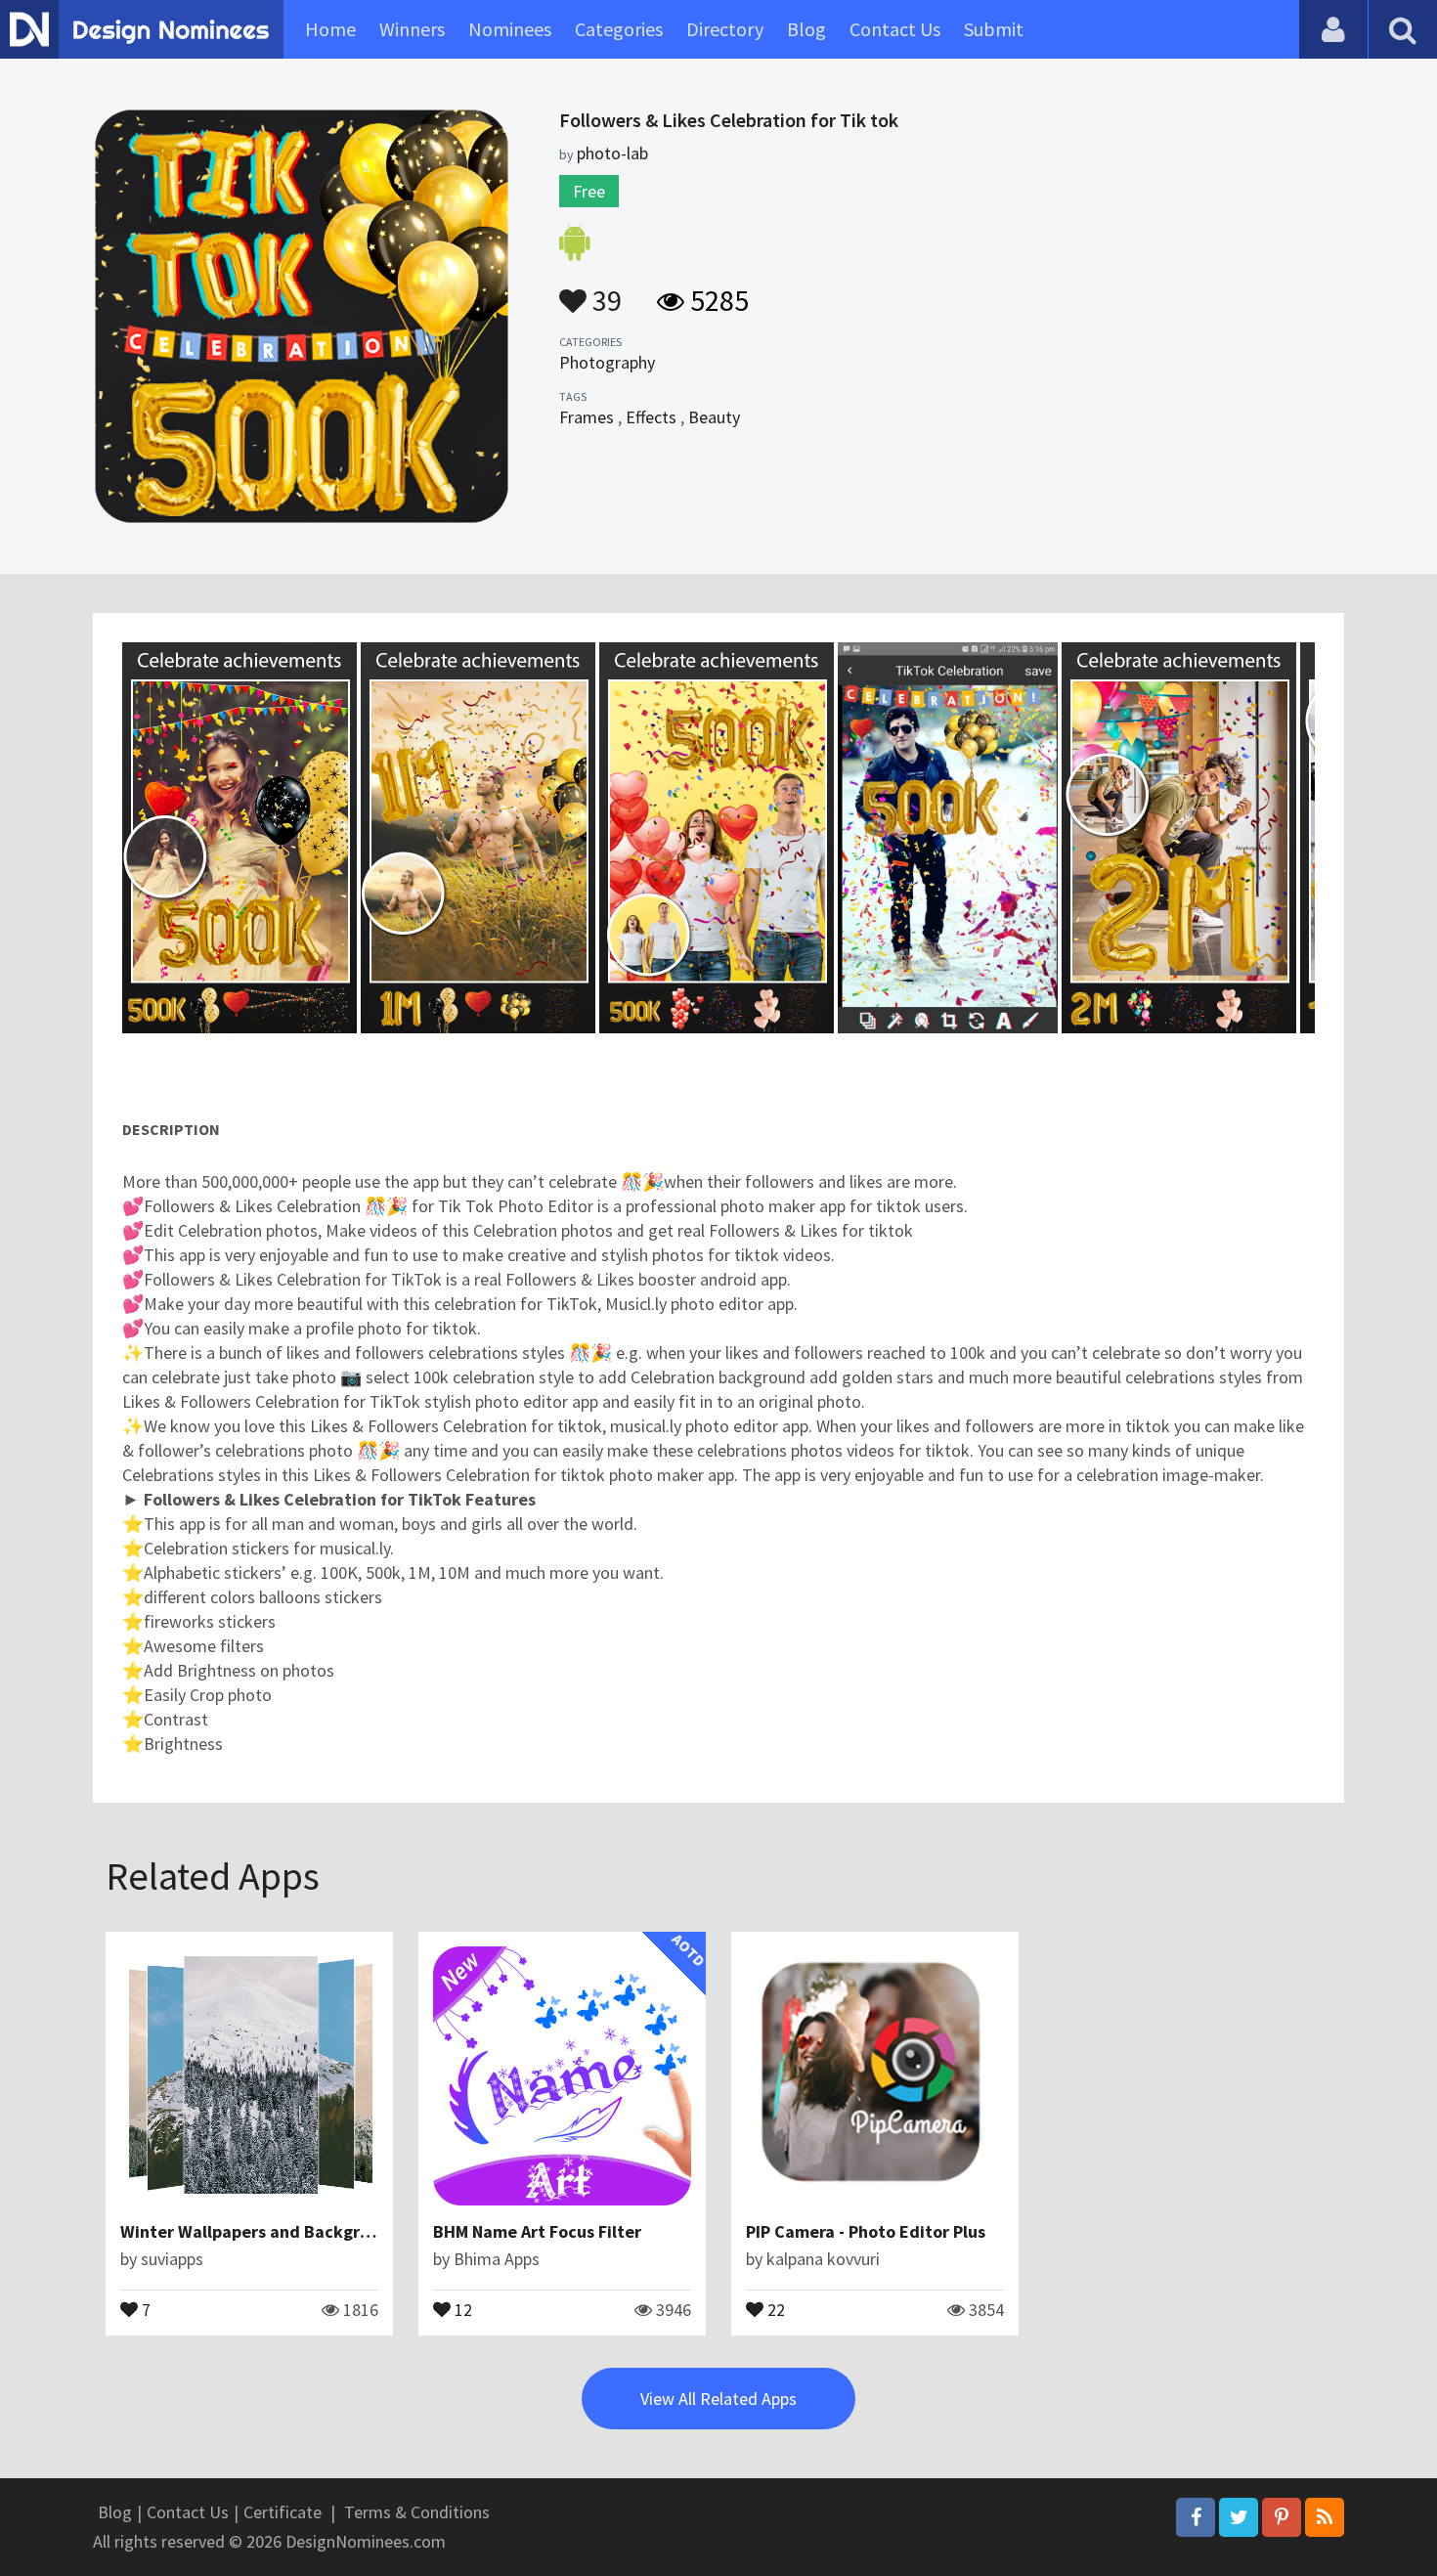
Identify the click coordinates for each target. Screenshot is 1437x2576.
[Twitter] (1239, 2517)
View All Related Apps (718, 2399)
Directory (725, 29)
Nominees (510, 29)
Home (330, 29)
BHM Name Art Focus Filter (537, 2231)
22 (774, 2308)
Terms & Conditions (417, 2512)
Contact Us (895, 29)
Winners (412, 29)
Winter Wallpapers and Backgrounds (264, 2231)
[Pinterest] (1282, 2517)
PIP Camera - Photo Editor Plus (866, 2231)
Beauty (714, 417)
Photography (607, 362)
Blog (806, 29)
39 (604, 291)
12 (461, 2308)
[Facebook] (1196, 2517)
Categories (619, 29)
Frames (587, 417)
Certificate (283, 2512)
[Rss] (1325, 2517)
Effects (651, 417)
